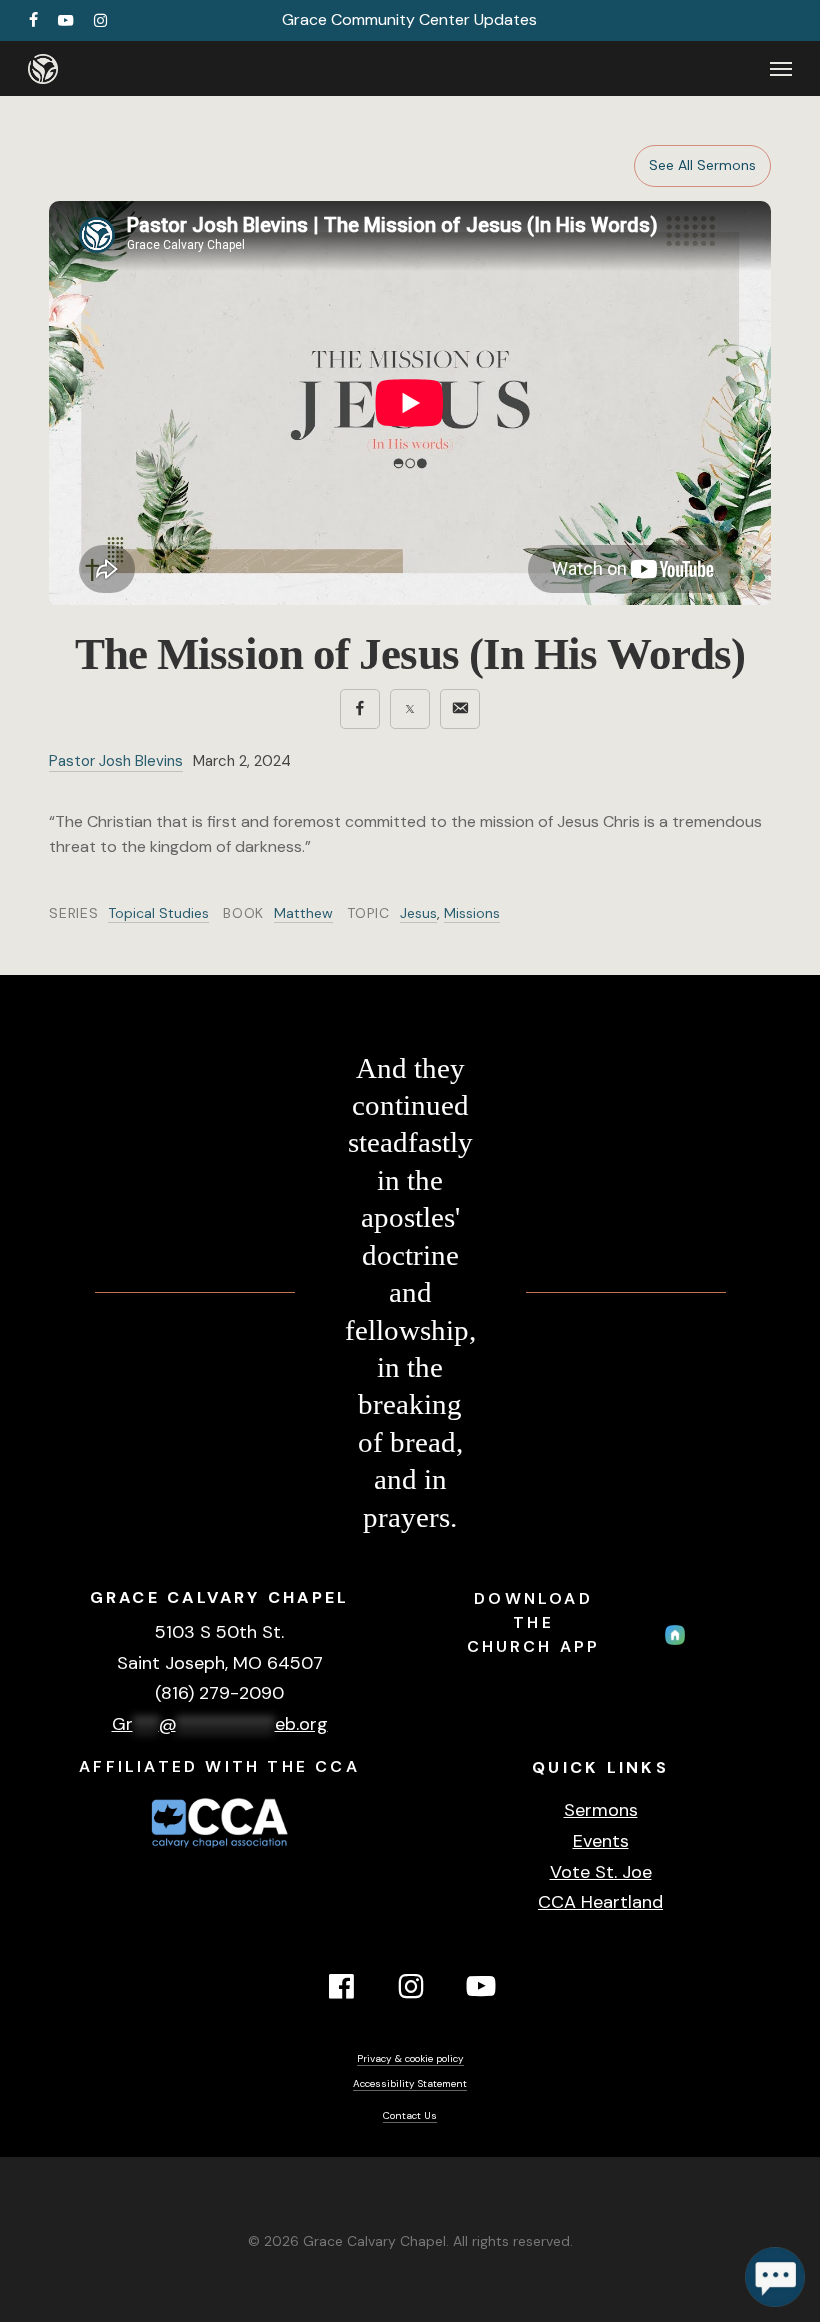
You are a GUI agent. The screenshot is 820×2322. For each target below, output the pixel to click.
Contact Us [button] (410, 2115)
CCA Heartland (600, 1902)
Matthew (303, 913)
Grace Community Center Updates (409, 19)
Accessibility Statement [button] (410, 2083)
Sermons (601, 1810)
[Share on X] (410, 709)
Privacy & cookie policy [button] (410, 2058)
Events (601, 1841)
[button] (781, 69)
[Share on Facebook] (360, 709)
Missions (472, 913)
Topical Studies (158, 913)
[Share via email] (460, 709)
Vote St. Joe (601, 1872)
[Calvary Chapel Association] (220, 1850)
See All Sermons (702, 165)
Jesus (418, 913)
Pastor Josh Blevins (116, 761)
